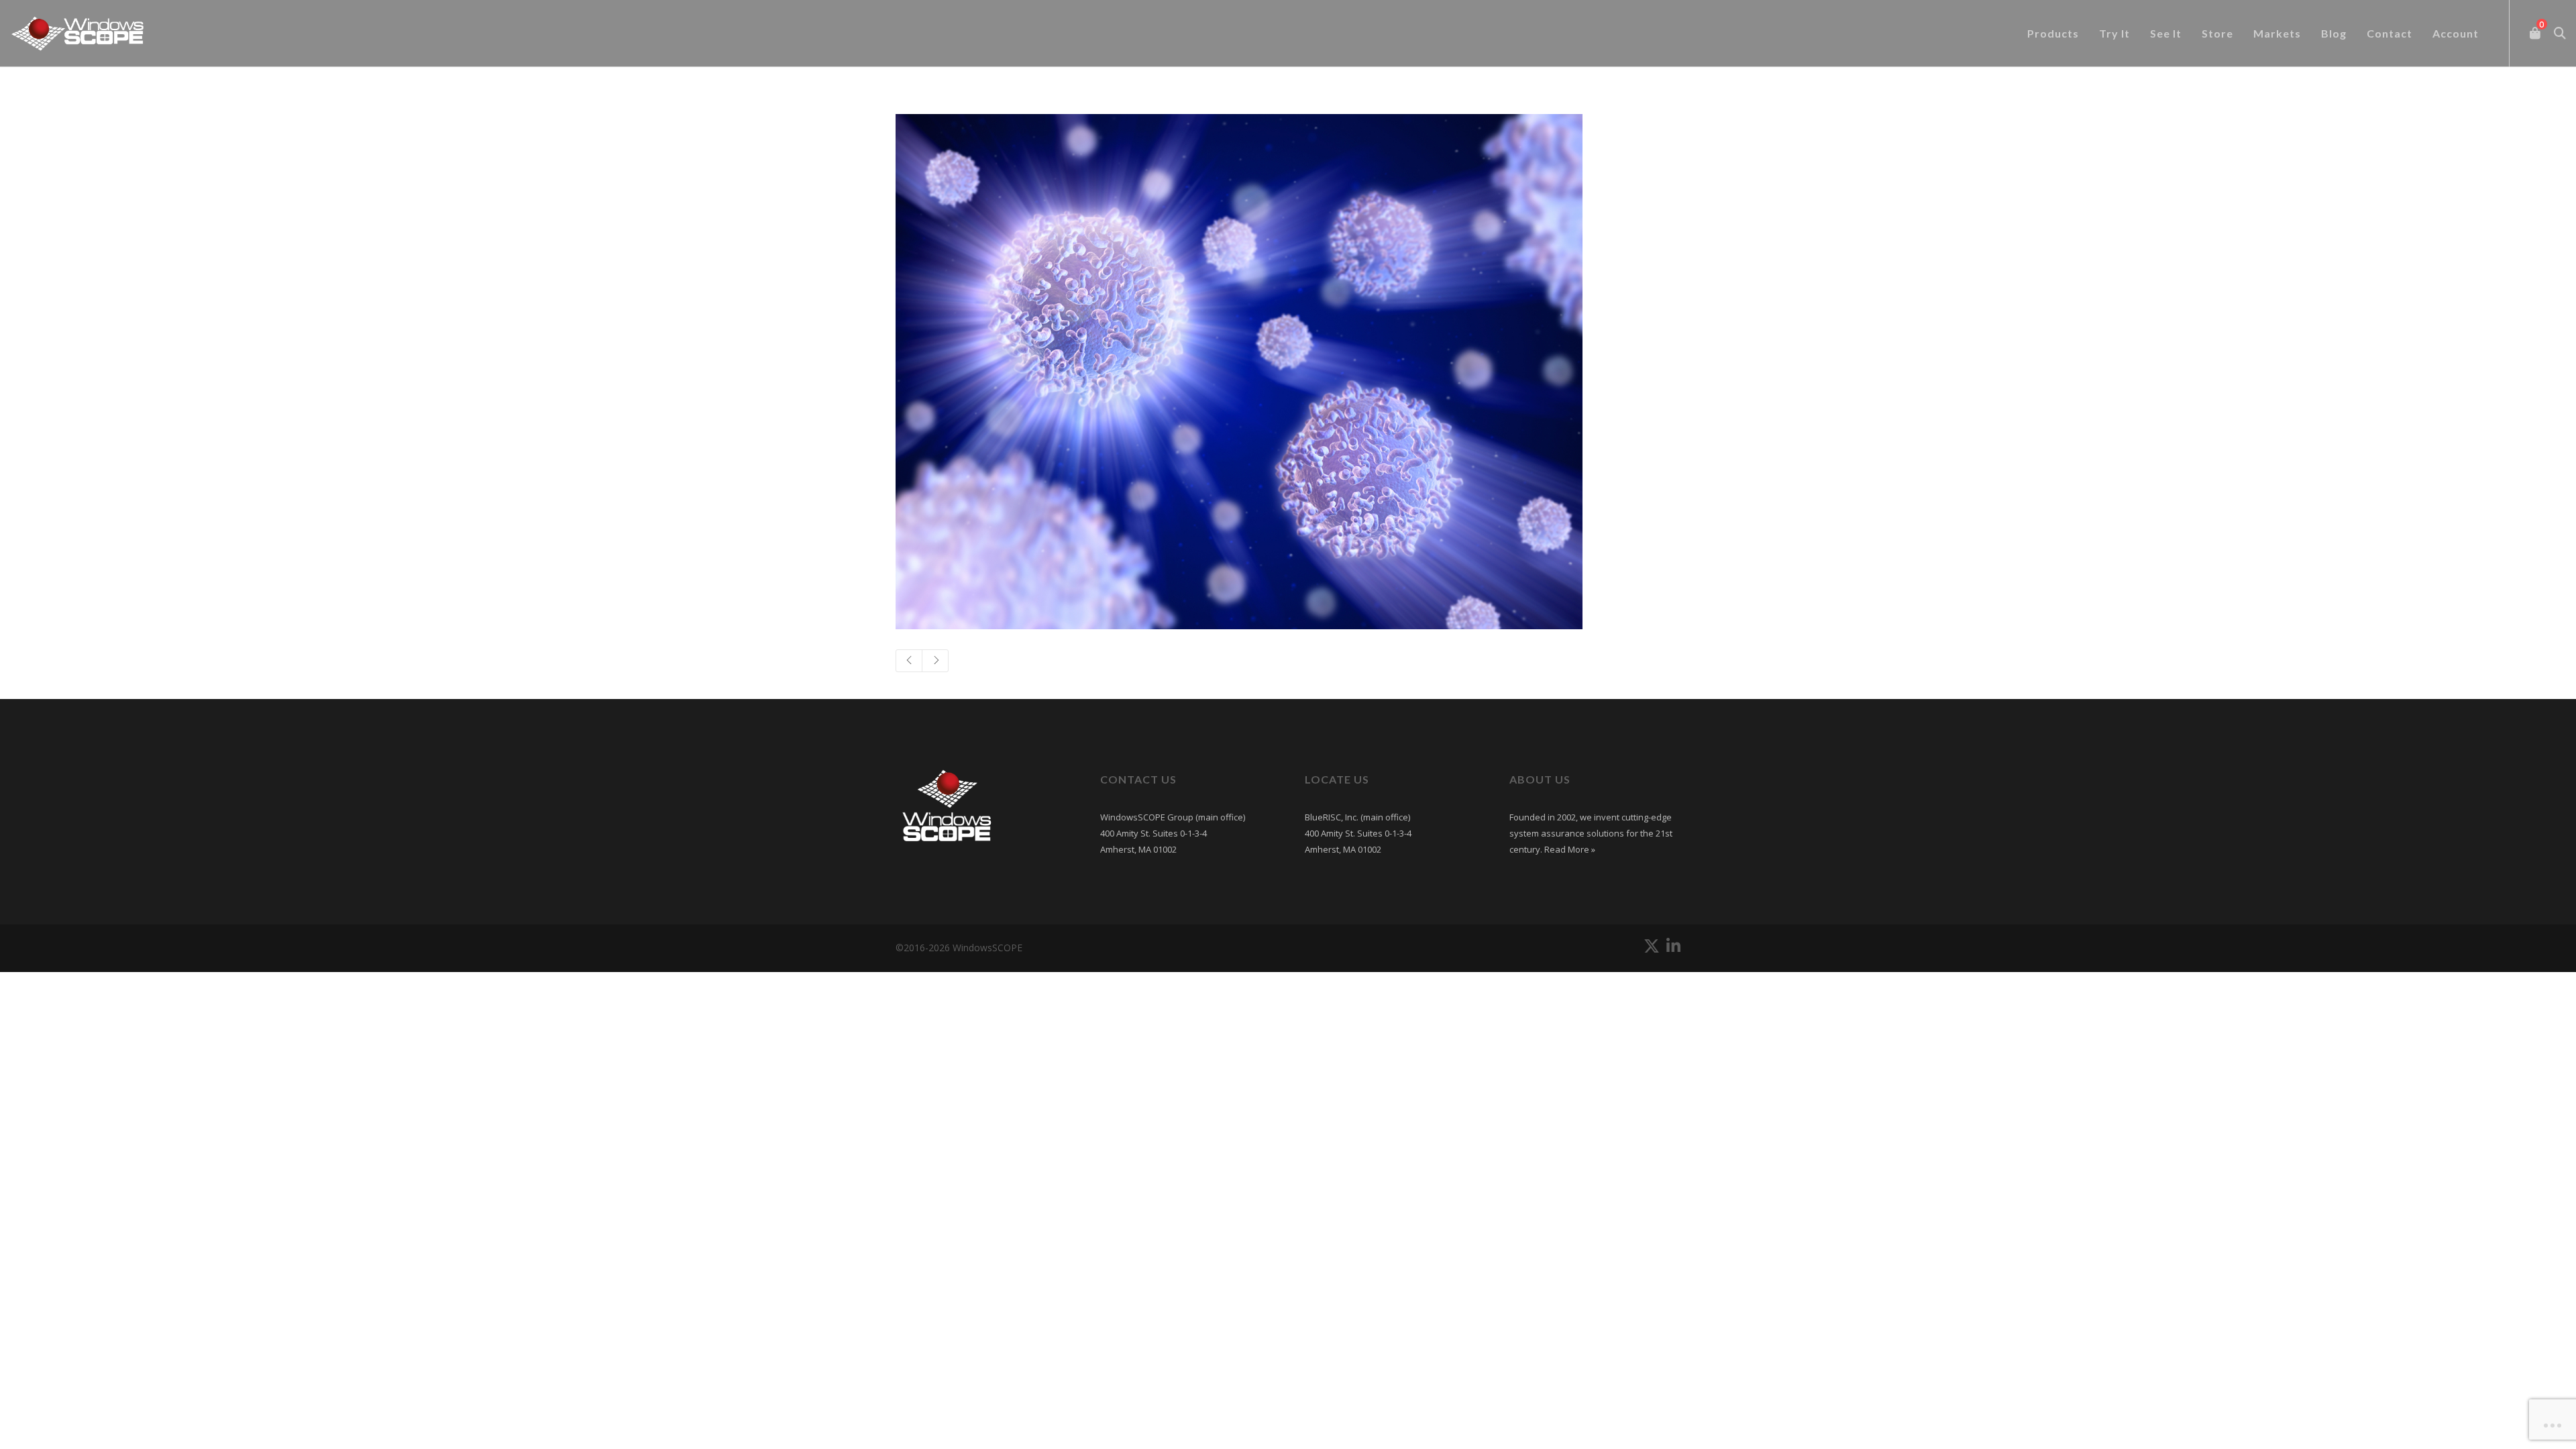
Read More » (1569, 849)
